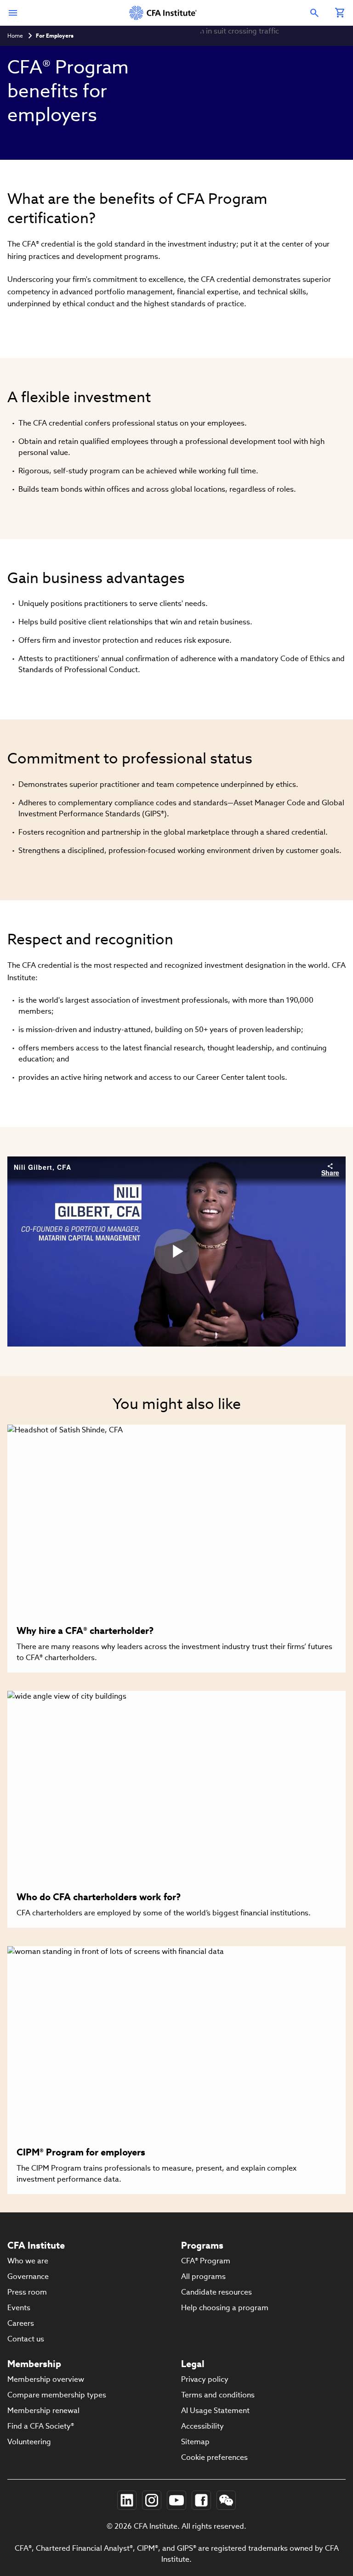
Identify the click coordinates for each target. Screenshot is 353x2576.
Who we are (28, 2261)
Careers (21, 2323)
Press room (27, 2292)
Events (19, 2308)
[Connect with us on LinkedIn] (127, 2500)
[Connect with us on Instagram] (152, 2500)
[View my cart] (340, 13)
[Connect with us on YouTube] (176, 2500)
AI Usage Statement (215, 2410)
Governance (28, 2276)
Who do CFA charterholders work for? (99, 1897)
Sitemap (195, 2442)
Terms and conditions (218, 2395)
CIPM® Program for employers (81, 2152)
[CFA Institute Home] (164, 13)
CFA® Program (206, 2261)
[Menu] (13, 13)
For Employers (55, 36)
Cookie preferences (214, 2457)
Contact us (26, 2339)
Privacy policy (205, 2379)
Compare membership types (57, 2395)
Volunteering (29, 2442)
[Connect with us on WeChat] (226, 2500)
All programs (203, 2276)
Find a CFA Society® (41, 2426)
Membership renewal (43, 2410)
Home (15, 36)
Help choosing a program (225, 2308)
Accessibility (202, 2426)
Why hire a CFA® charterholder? (85, 1631)
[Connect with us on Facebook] (201, 2500)
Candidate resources (216, 2292)
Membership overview (46, 2379)
